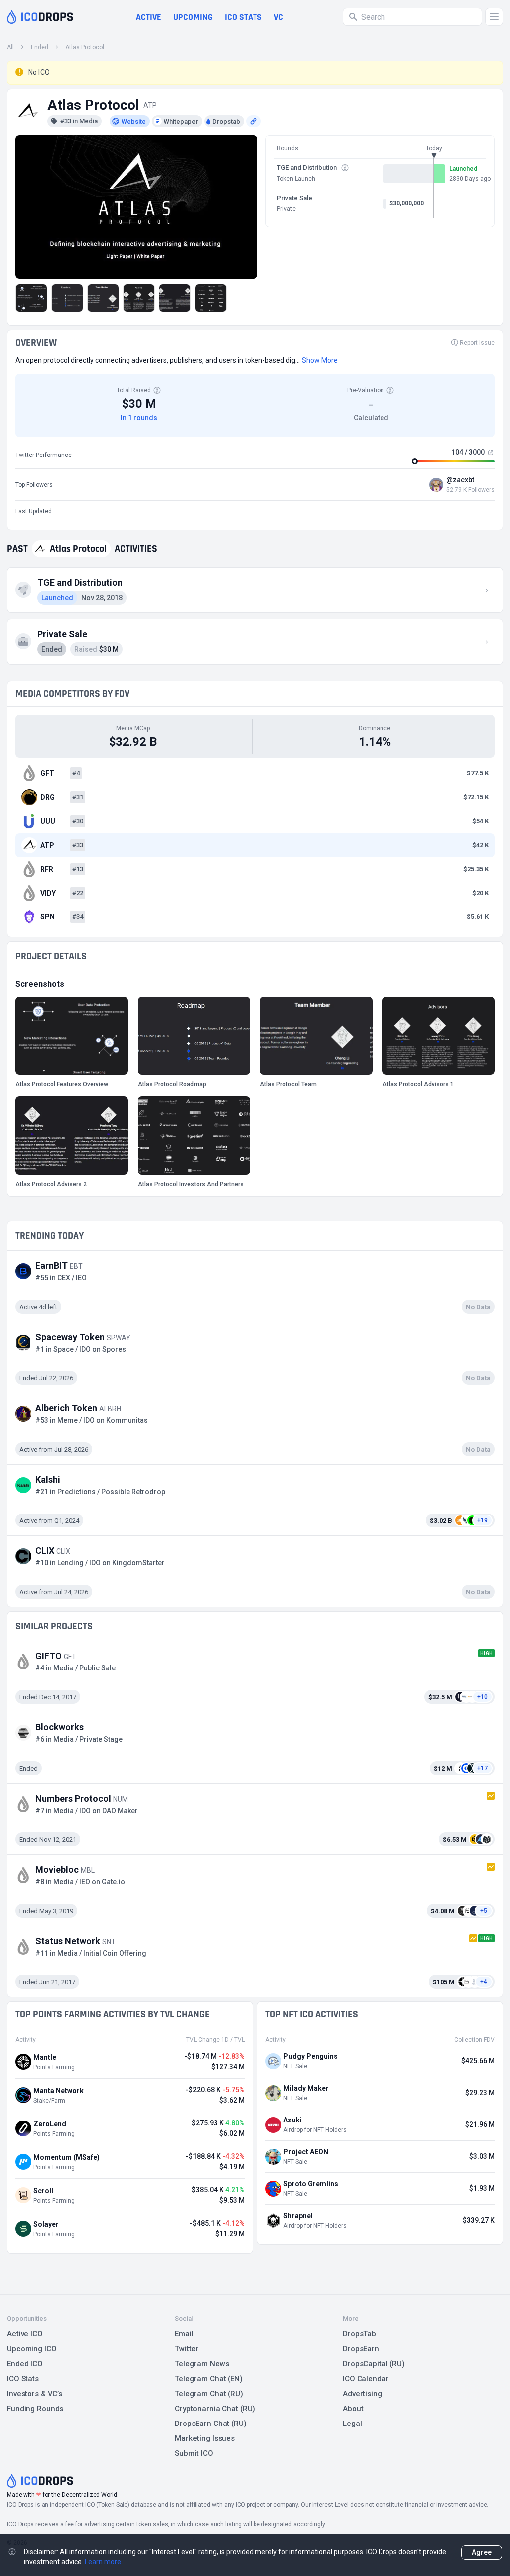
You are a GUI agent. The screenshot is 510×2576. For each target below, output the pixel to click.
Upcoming (193, 17)
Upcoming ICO (32, 2349)
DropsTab (359, 2334)
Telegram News (202, 2364)
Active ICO (25, 2334)
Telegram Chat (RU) (209, 2394)
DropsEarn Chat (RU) (211, 2424)
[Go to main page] (40, 17)
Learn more (103, 2562)
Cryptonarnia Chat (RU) (215, 2409)
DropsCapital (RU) (374, 2364)
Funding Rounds (35, 2409)
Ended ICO (25, 2364)
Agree (482, 2552)
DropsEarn (361, 2349)
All (10, 47)
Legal (352, 2424)
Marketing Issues (205, 2438)
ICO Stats (23, 2379)
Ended (40, 47)
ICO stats (243, 17)
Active (149, 17)
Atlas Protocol (85, 47)
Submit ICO (194, 2453)
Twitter (187, 2349)
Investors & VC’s (35, 2394)
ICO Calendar (366, 2379)
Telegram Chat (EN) (209, 2379)
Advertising (362, 2394)
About (353, 2409)
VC (279, 17)
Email (184, 2334)
